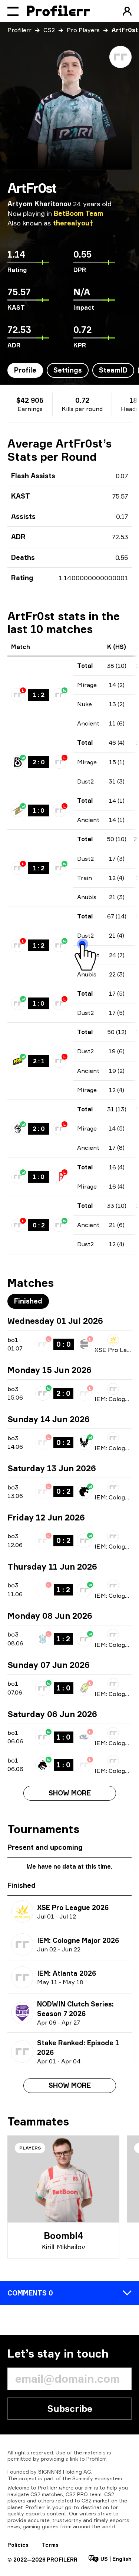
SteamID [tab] (113, 370)
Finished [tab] (28, 1301)
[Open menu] (13, 11)
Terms (50, 2545)
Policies (18, 2545)
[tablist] (28, 1301)
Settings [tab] (68, 370)
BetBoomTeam (79, 213)
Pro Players (83, 30)
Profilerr (19, 30)
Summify (83, 2478)
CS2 (49, 30)
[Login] (127, 11)
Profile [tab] (25, 370)
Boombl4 (63, 2236)
